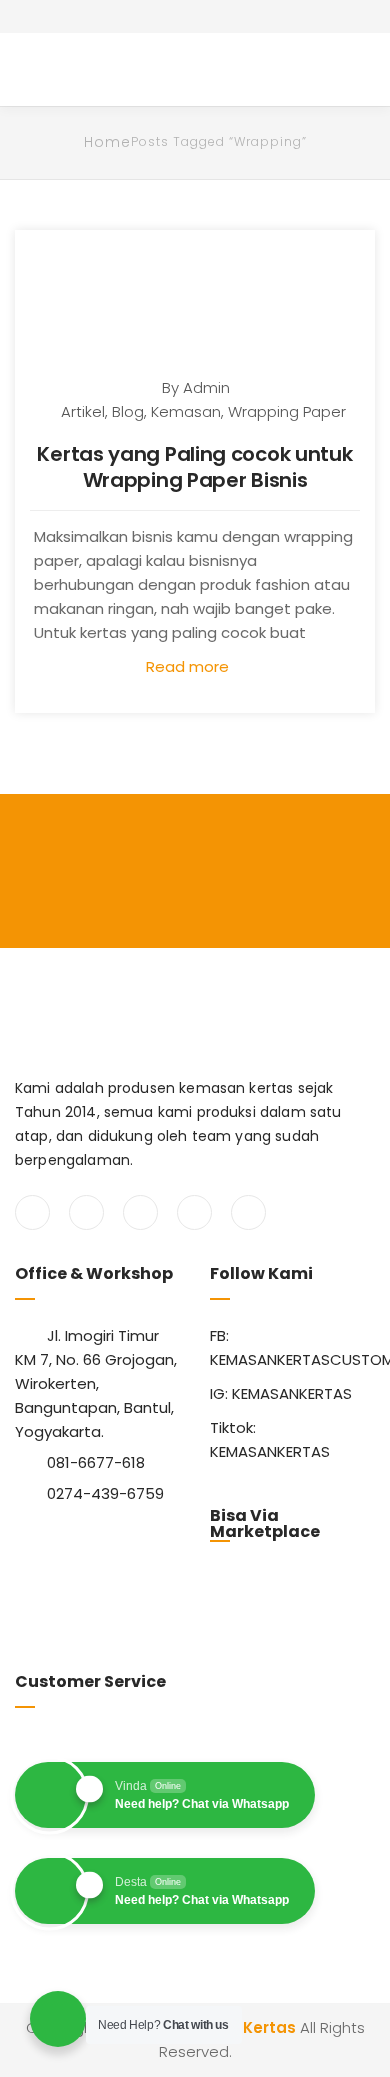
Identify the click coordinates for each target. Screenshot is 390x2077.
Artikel (83, 411)
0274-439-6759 (105, 1493)
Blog (128, 411)
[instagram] (140, 1212)
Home (107, 142)
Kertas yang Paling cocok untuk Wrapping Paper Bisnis (194, 467)
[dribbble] (248, 1212)
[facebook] (32, 1212)
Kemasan (186, 411)
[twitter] (86, 1212)
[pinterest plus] (194, 1212)
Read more (189, 666)
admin (206, 387)
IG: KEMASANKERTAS (281, 1393)
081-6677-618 (96, 1462)
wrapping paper (287, 411)
